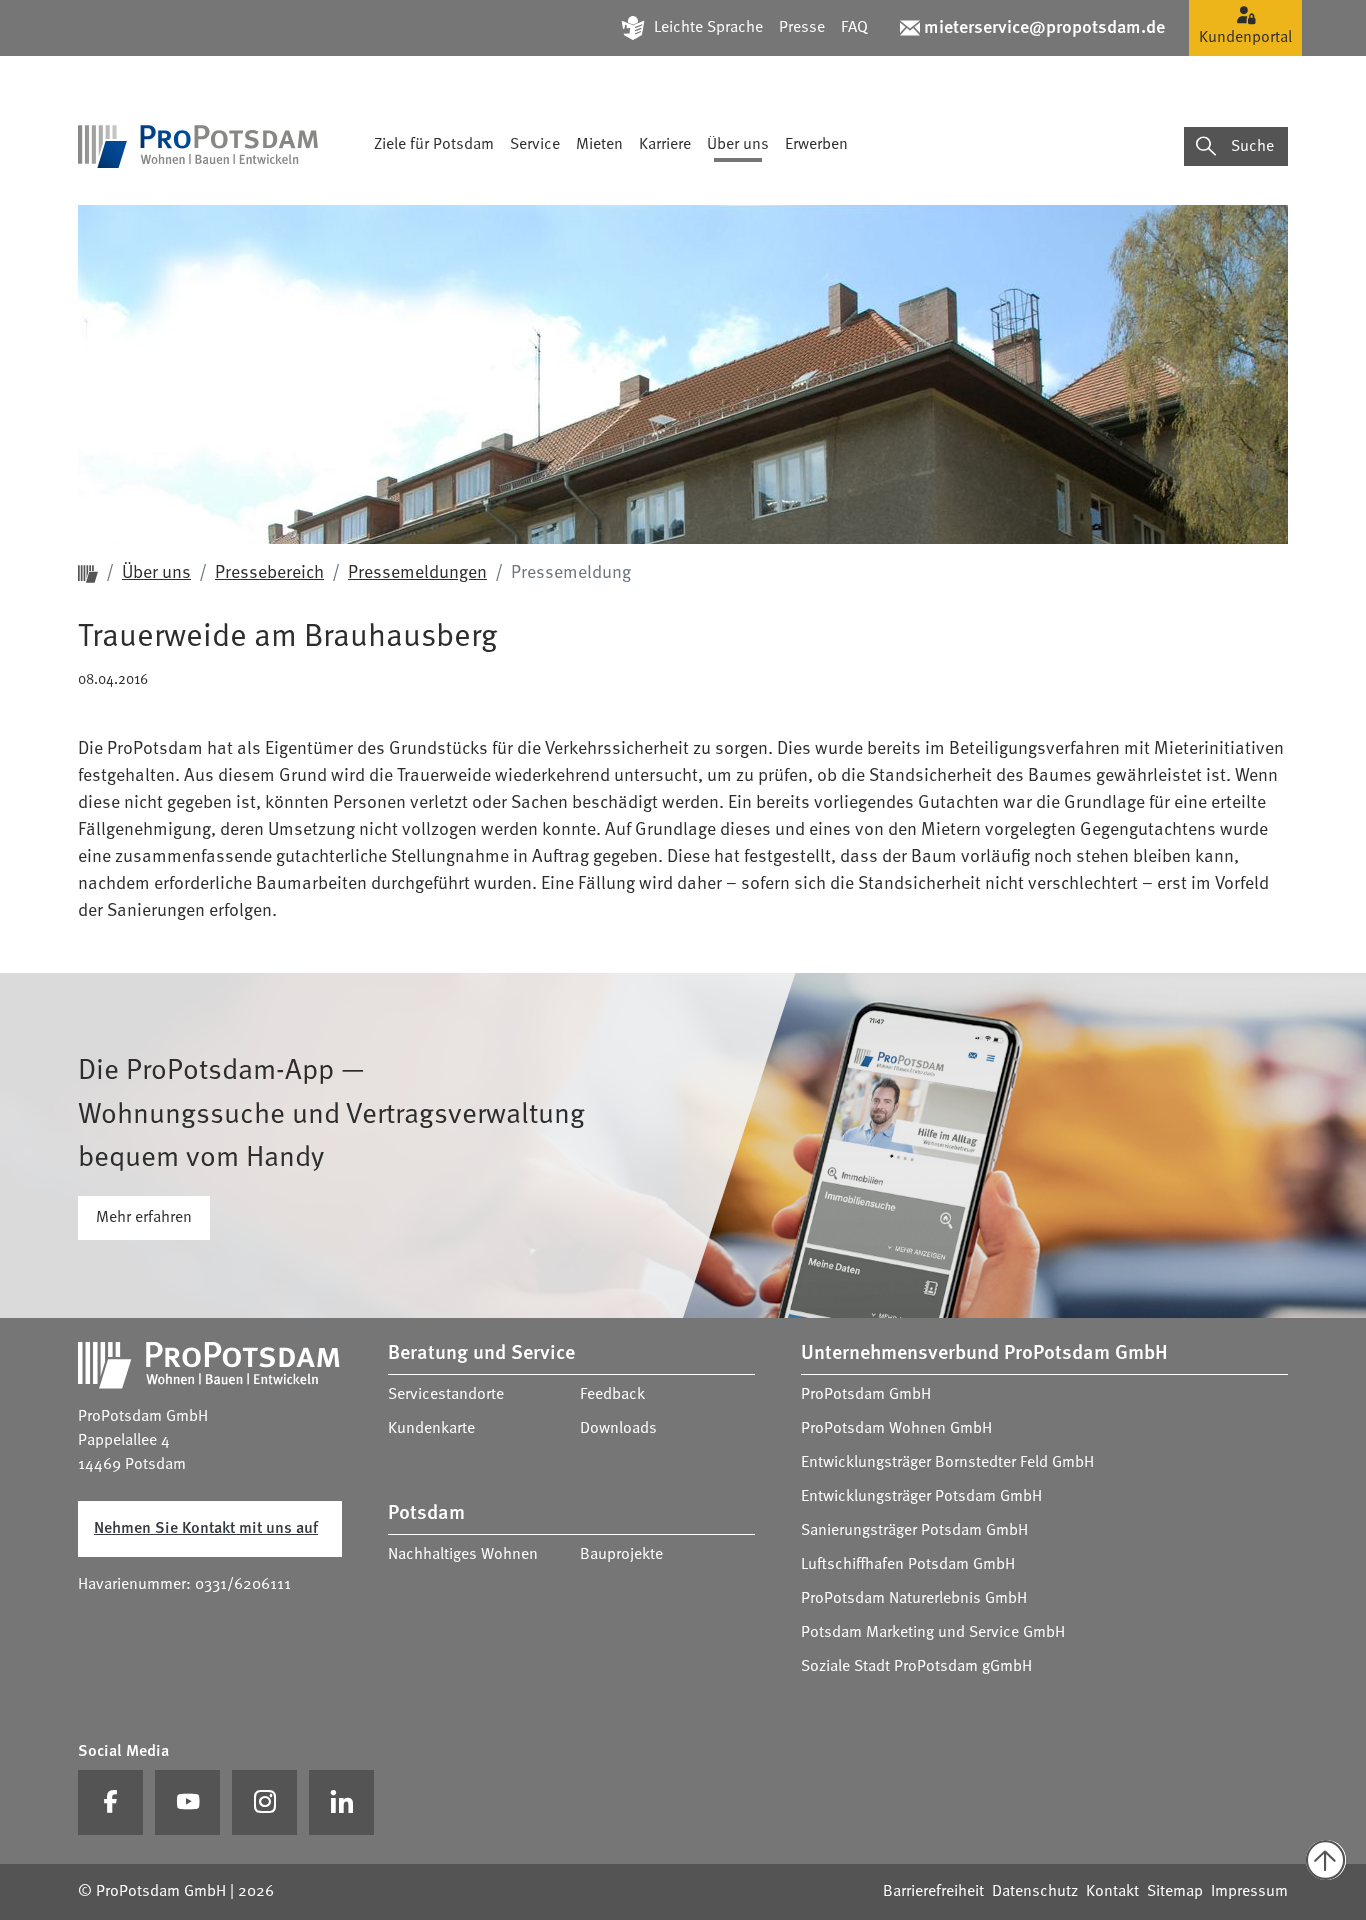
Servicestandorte (446, 1395)
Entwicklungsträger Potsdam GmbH (921, 1497)
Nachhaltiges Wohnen (463, 1555)
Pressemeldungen (417, 573)
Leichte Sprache (708, 28)
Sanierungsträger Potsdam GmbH (914, 1531)
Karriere (665, 145)
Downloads (618, 1429)
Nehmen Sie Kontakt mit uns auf (206, 1529)
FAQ (854, 28)
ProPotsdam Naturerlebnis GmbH (914, 1599)
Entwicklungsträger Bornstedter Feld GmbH (947, 1463)
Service (535, 145)
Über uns (738, 145)
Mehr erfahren (144, 1218)
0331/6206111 (243, 1585)
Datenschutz (1035, 1892)
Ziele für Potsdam (434, 145)
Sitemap (1175, 1892)
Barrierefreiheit (933, 1892)
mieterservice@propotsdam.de (1044, 28)
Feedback (612, 1395)
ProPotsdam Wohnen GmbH (896, 1429)
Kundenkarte (431, 1429)
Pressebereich (269, 573)
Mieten (599, 145)
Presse (802, 28)
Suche (1252, 147)
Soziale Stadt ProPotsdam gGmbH (916, 1667)
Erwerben (816, 145)
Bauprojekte (621, 1555)
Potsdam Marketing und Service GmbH (933, 1633)
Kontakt (1112, 1892)
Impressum (1249, 1892)
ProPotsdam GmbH (866, 1395)
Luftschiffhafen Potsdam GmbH (908, 1565)
